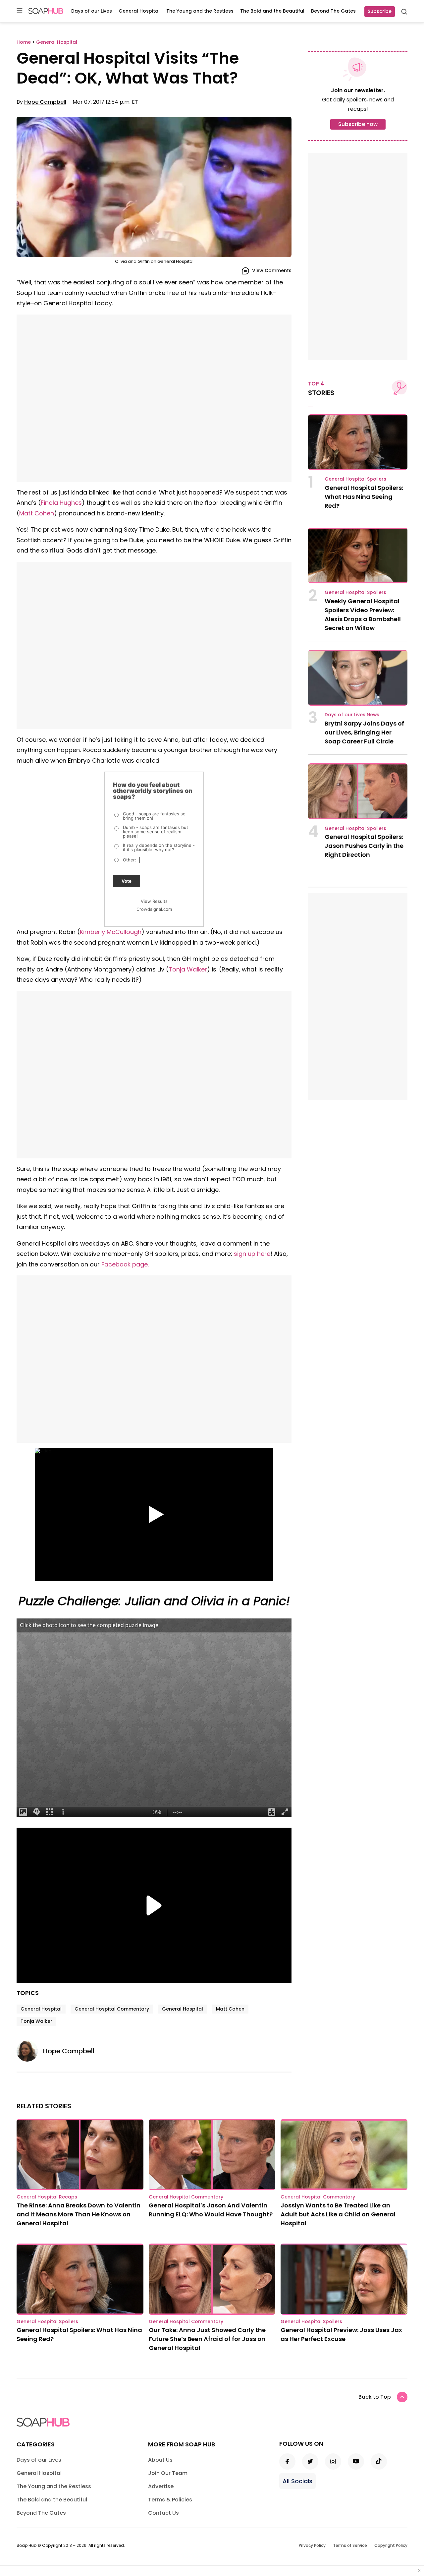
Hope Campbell (45, 102)
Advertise (161, 2486)
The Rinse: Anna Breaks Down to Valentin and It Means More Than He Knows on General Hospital (79, 2214)
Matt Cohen (37, 513)
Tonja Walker (188, 969)
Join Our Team (168, 2473)
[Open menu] (20, 11)
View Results (154, 901)
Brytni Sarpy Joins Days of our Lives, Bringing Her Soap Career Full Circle (364, 732)
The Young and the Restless (200, 11)
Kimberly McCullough (111, 932)
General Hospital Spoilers (355, 479)
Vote (127, 881)
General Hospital (139, 11)
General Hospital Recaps (47, 2197)
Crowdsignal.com (154, 909)
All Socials (297, 2481)
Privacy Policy (312, 2545)
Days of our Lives (92, 11)
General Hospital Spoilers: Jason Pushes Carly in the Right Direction (364, 846)
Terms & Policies (170, 2500)
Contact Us (163, 2513)
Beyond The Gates (333, 11)
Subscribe (380, 11)
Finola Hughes (61, 503)
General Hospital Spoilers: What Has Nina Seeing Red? (364, 497)
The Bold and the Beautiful (272, 11)
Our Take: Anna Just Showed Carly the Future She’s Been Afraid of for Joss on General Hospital (207, 2339)
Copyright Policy (391, 2545)
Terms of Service (350, 2545)
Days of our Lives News (352, 715)
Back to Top (375, 2397)
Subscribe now (358, 124)
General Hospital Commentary (112, 2009)
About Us (160, 2460)
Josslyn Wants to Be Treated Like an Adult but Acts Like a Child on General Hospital (338, 2214)
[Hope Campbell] (30, 2051)
